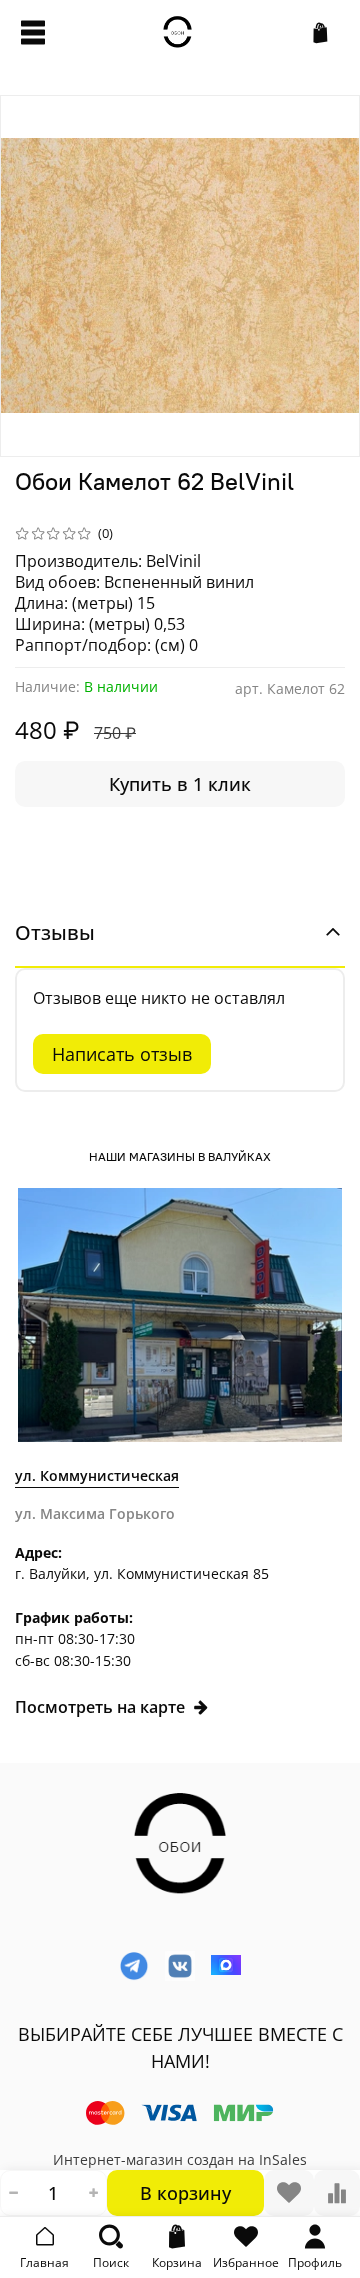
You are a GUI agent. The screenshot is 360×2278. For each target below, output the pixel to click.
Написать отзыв (122, 1054)
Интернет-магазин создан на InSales (180, 2159)
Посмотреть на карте (100, 1707)
